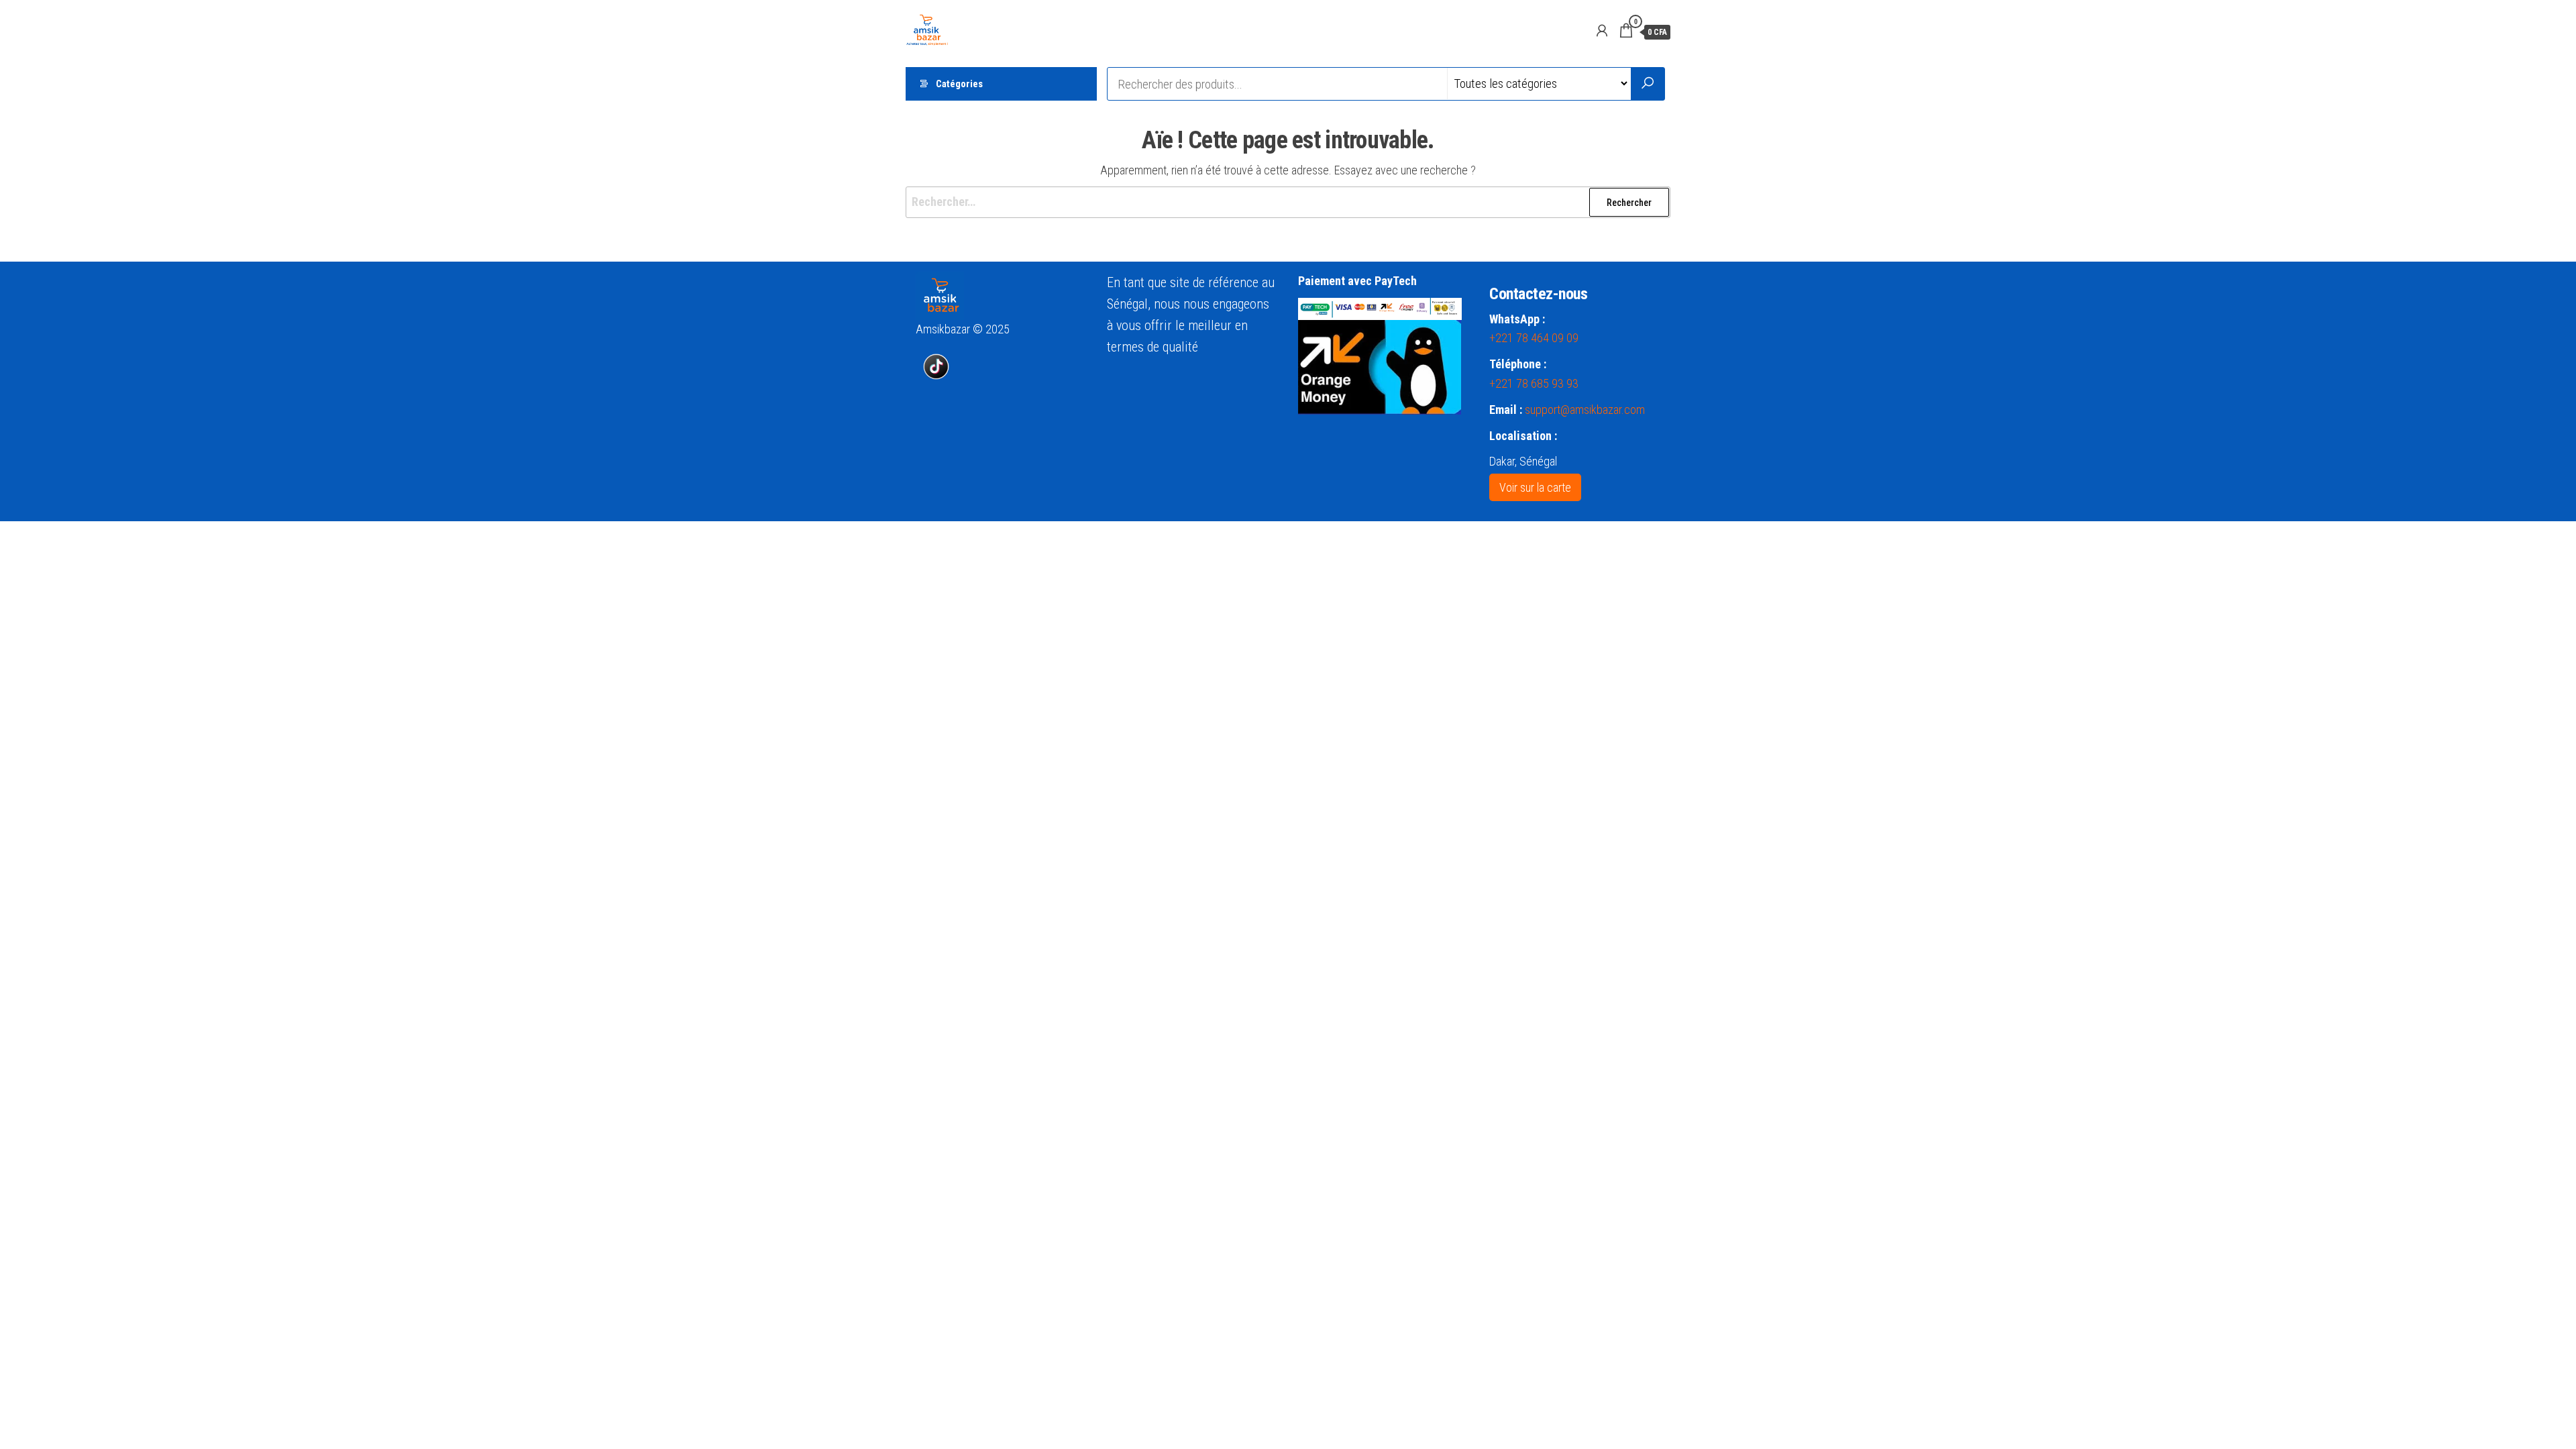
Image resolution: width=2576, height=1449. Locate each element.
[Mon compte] (1602, 31)
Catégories (959, 84)
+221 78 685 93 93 (1534, 383)
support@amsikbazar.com (1585, 410)
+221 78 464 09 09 (1534, 338)
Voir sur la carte (1535, 487)
